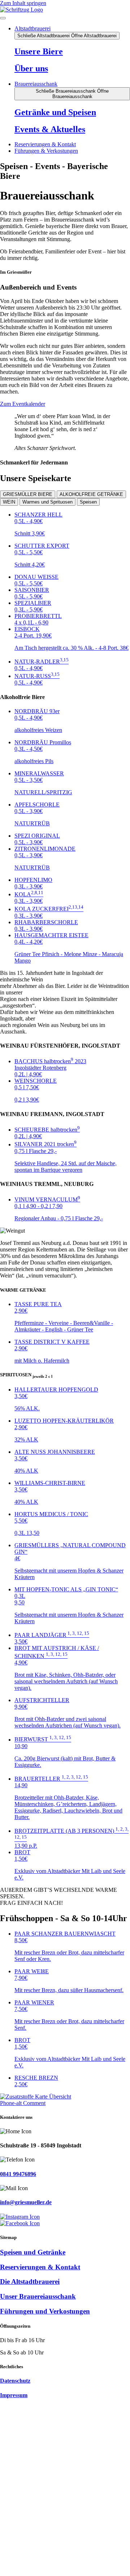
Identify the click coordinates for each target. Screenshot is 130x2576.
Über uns (31, 68)
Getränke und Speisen (55, 112)
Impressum (14, 2395)
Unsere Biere (39, 51)
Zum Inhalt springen (23, 3)
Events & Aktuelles (50, 129)
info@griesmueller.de (26, 2202)
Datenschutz (15, 2381)
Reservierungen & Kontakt (40, 2267)
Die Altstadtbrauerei (30, 2282)
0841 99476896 (18, 2174)
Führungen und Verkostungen (45, 2311)
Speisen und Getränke (33, 2252)
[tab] (28, 494)
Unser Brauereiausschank (38, 2296)
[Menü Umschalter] (3, 18)
